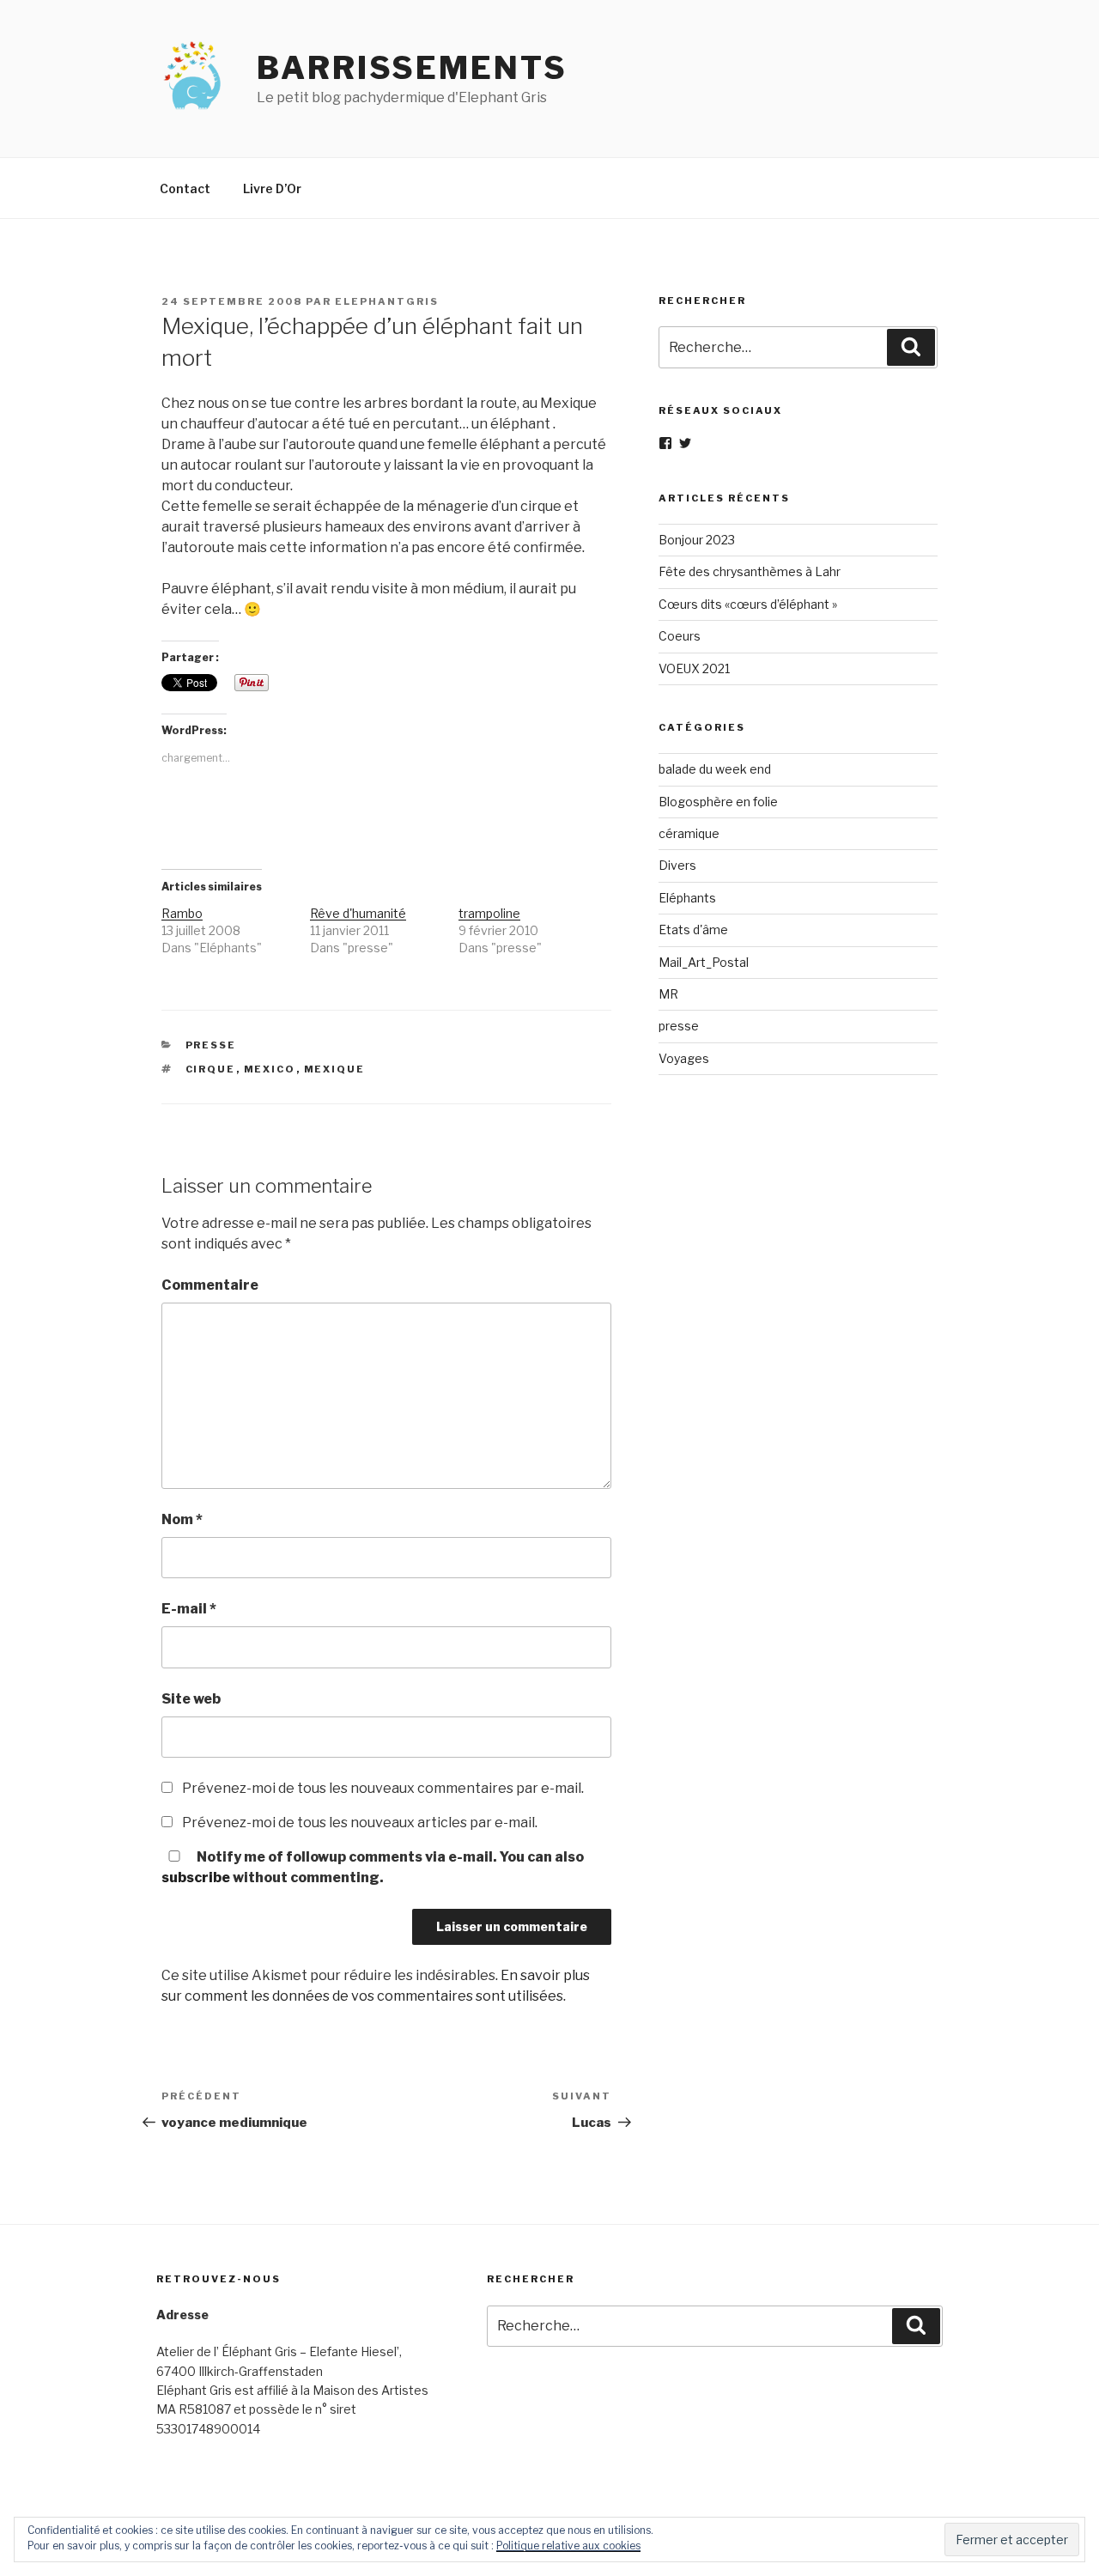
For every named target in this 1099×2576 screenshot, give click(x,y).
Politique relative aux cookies (568, 2546)
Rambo (182, 913)
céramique (689, 833)
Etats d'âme (693, 930)
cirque (211, 1069)
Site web (191, 1699)
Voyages (684, 1058)
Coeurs (680, 636)
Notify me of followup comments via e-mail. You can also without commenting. (373, 1867)
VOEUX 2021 (694, 668)
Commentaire (210, 1285)
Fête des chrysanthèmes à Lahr (750, 571)
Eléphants (687, 898)
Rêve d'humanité (358, 913)
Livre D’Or (272, 188)
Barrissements (412, 68)
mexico (270, 1069)
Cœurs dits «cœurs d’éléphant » (748, 604)
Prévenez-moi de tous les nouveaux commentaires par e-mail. (383, 1788)
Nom (182, 1519)
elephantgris (387, 301)
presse (211, 1045)
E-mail (189, 1609)
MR (668, 994)
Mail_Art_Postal (704, 962)
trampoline (489, 913)
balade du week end (715, 769)
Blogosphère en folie (718, 802)
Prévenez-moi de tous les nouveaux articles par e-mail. (360, 1823)
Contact (185, 188)
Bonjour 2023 (697, 540)
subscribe (196, 1877)
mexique (335, 1069)
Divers (677, 865)
